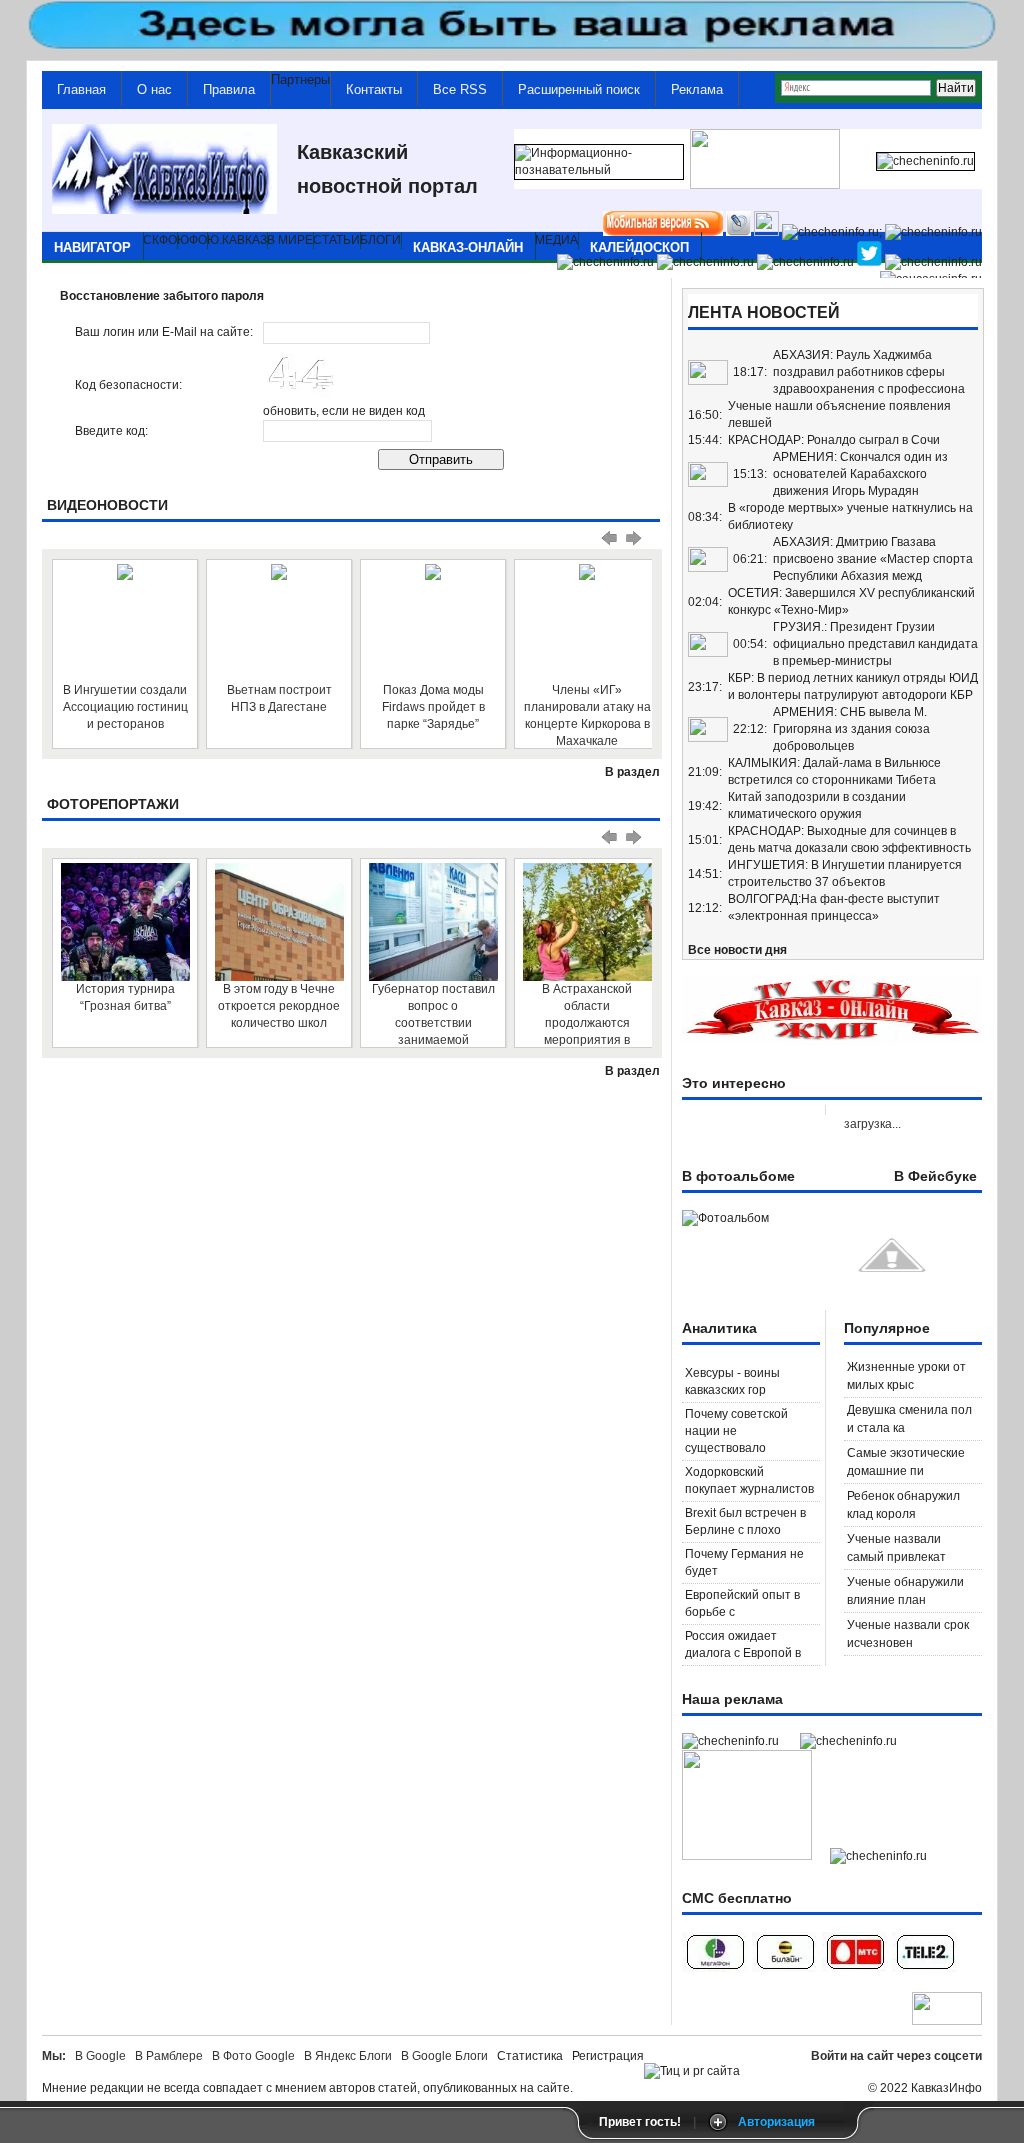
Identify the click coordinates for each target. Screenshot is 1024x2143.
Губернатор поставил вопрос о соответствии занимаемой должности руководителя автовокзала (433, 1014)
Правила (229, 89)
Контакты (374, 89)
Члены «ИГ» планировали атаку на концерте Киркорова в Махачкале (587, 715)
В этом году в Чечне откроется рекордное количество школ (279, 1006)
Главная (81, 89)
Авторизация (776, 2122)
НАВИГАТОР (92, 247)
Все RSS (460, 89)
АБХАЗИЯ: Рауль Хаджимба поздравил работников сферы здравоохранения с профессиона (869, 372)
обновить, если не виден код (344, 411)
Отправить (441, 459)
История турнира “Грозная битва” (125, 997)
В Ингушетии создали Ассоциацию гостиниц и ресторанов (125, 707)
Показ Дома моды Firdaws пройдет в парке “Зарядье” (433, 707)
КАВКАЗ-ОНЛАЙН (468, 247)
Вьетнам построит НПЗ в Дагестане (279, 698)
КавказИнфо (946, 2088)
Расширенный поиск (579, 89)
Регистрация (608, 2056)
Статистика (533, 2056)
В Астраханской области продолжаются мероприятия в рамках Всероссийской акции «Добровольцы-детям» (587, 1014)
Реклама (697, 89)
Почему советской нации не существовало (736, 1431)
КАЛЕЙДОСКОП (639, 247)
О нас (154, 89)
